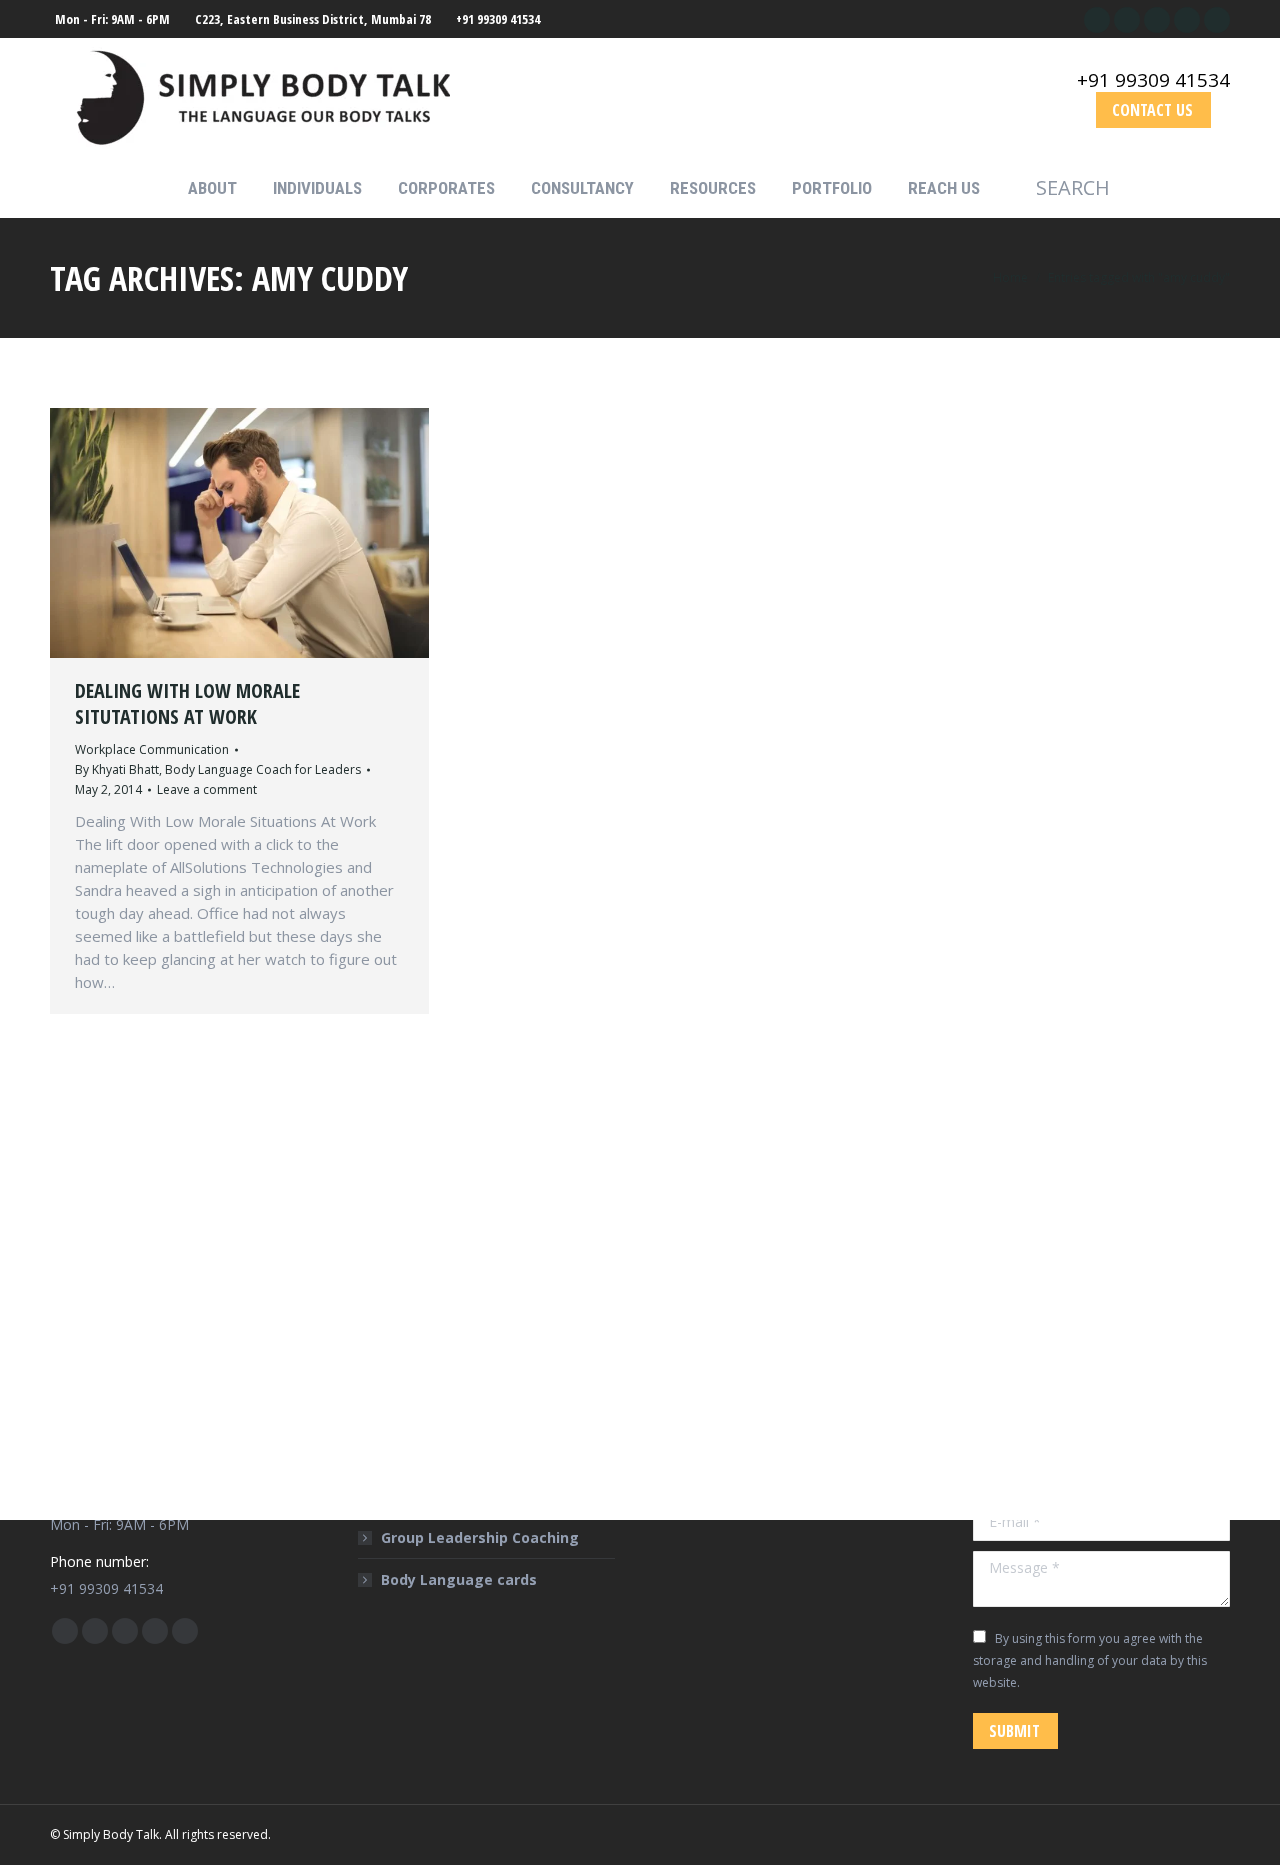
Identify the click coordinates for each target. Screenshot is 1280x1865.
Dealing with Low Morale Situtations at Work (187, 703)
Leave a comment (207, 789)
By (218, 769)
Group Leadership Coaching (480, 1537)
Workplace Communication (152, 749)
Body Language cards (459, 1579)
